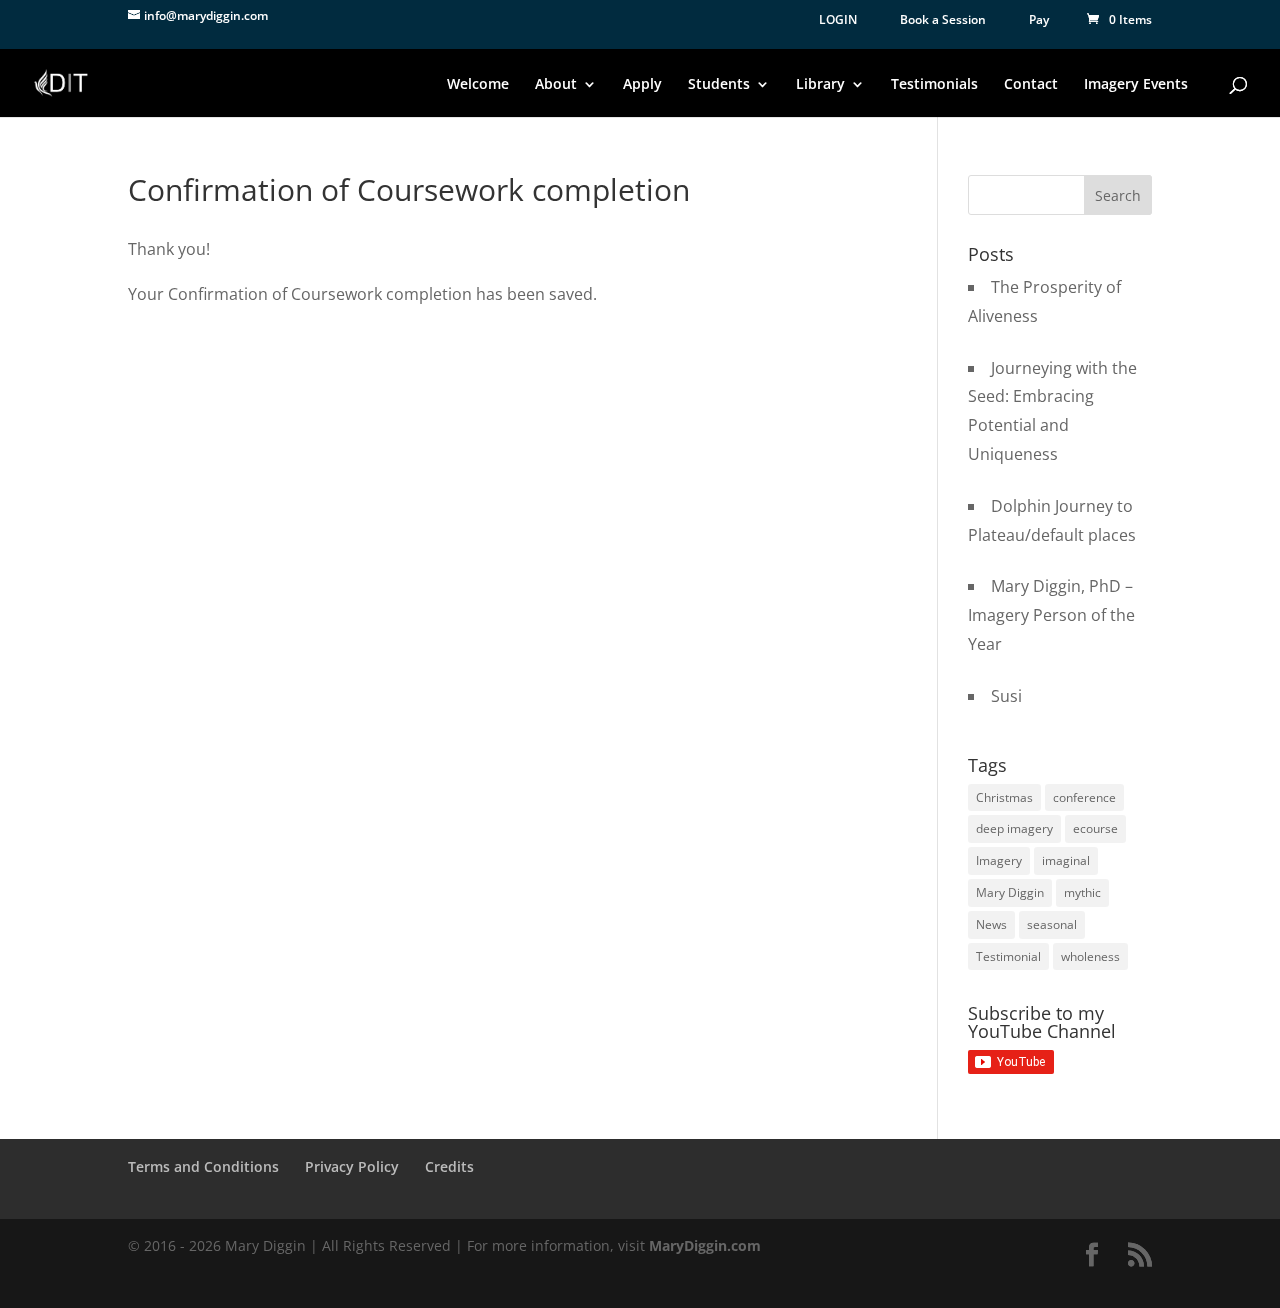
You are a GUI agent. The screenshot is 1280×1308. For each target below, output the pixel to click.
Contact (1031, 85)
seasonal (1052, 924)
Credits (449, 1166)
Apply (642, 85)
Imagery (999, 860)
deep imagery (1014, 828)
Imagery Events (1136, 85)
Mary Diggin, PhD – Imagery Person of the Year (1051, 615)
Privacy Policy (352, 1166)
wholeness (1090, 956)
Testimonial (1008, 956)
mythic (1082, 892)
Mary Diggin (1010, 892)
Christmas (1004, 797)
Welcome (478, 85)
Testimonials (934, 85)
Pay (1039, 19)
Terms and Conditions (203, 1166)
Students (719, 85)
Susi (1006, 696)
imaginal (1066, 860)
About (556, 85)
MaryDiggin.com (705, 1245)
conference (1084, 797)
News (991, 924)
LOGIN (838, 19)
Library (820, 85)
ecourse (1095, 828)
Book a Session (943, 19)
